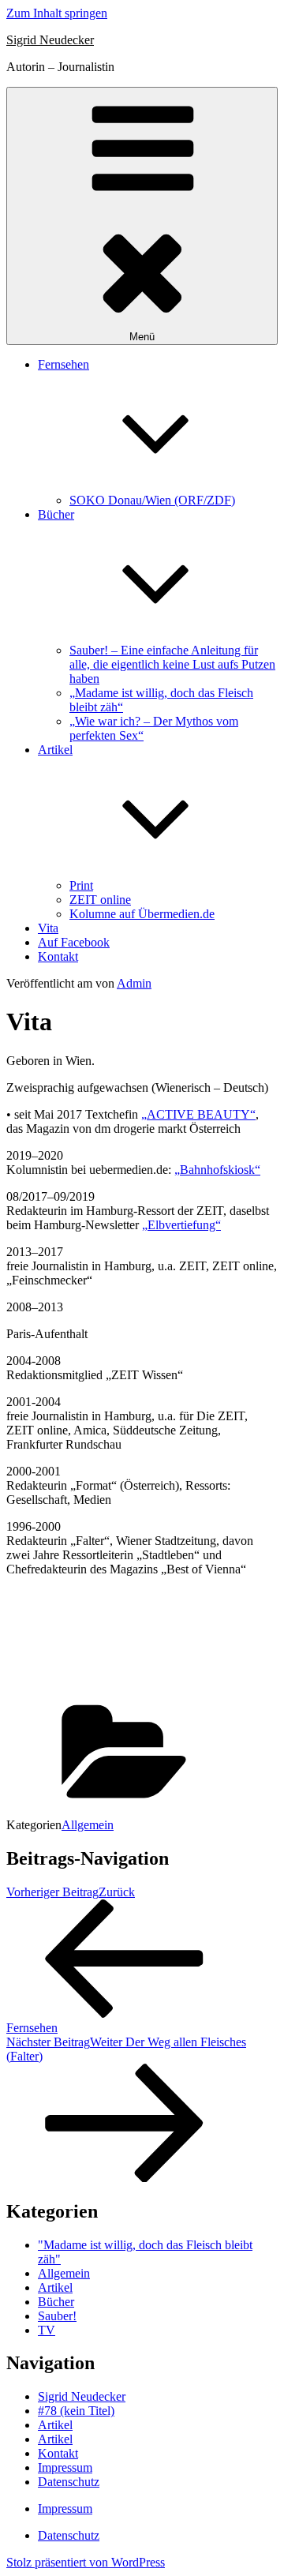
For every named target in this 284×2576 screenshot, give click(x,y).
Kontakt (58, 956)
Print (81, 885)
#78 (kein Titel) (76, 2411)
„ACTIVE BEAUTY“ (198, 1114)
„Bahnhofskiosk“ (217, 1170)
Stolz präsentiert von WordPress (86, 2562)
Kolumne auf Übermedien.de (142, 914)
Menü (142, 337)
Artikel (55, 2287)
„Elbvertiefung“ (181, 1225)
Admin (134, 983)
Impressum (65, 2467)
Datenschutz (69, 2482)
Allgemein (88, 1825)
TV (47, 2330)
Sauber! (57, 2316)
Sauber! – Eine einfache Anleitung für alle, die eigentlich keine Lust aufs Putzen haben (172, 664)
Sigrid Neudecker (50, 40)
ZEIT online (100, 900)
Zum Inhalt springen (57, 13)
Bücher (56, 2302)
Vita (48, 928)
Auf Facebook (74, 942)
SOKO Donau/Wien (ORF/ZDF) (152, 500)
